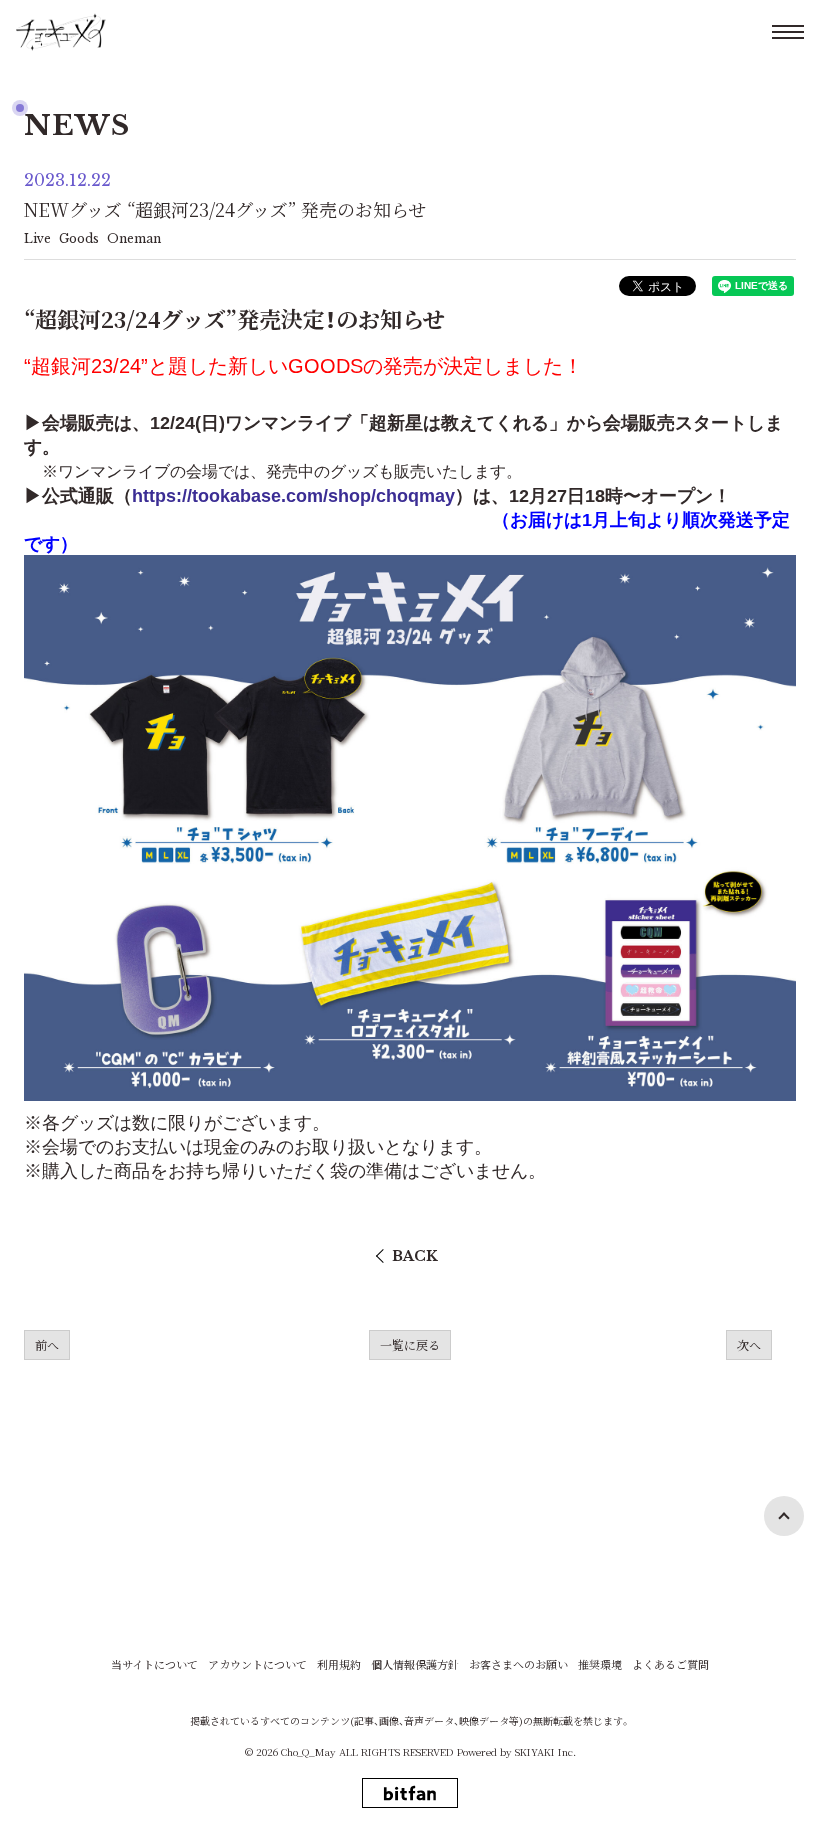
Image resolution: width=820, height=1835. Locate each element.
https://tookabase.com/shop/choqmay (293, 496)
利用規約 (339, 1664)
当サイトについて (154, 1664)
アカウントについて (257, 1664)
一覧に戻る (410, 1344)
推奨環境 (600, 1664)
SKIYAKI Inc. (545, 1751)
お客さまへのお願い (518, 1664)
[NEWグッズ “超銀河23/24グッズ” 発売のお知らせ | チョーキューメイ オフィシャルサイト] (61, 32)
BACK (415, 1256)
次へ (749, 1344)
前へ (47, 1344)
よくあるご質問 (670, 1664)
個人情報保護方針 (415, 1664)
